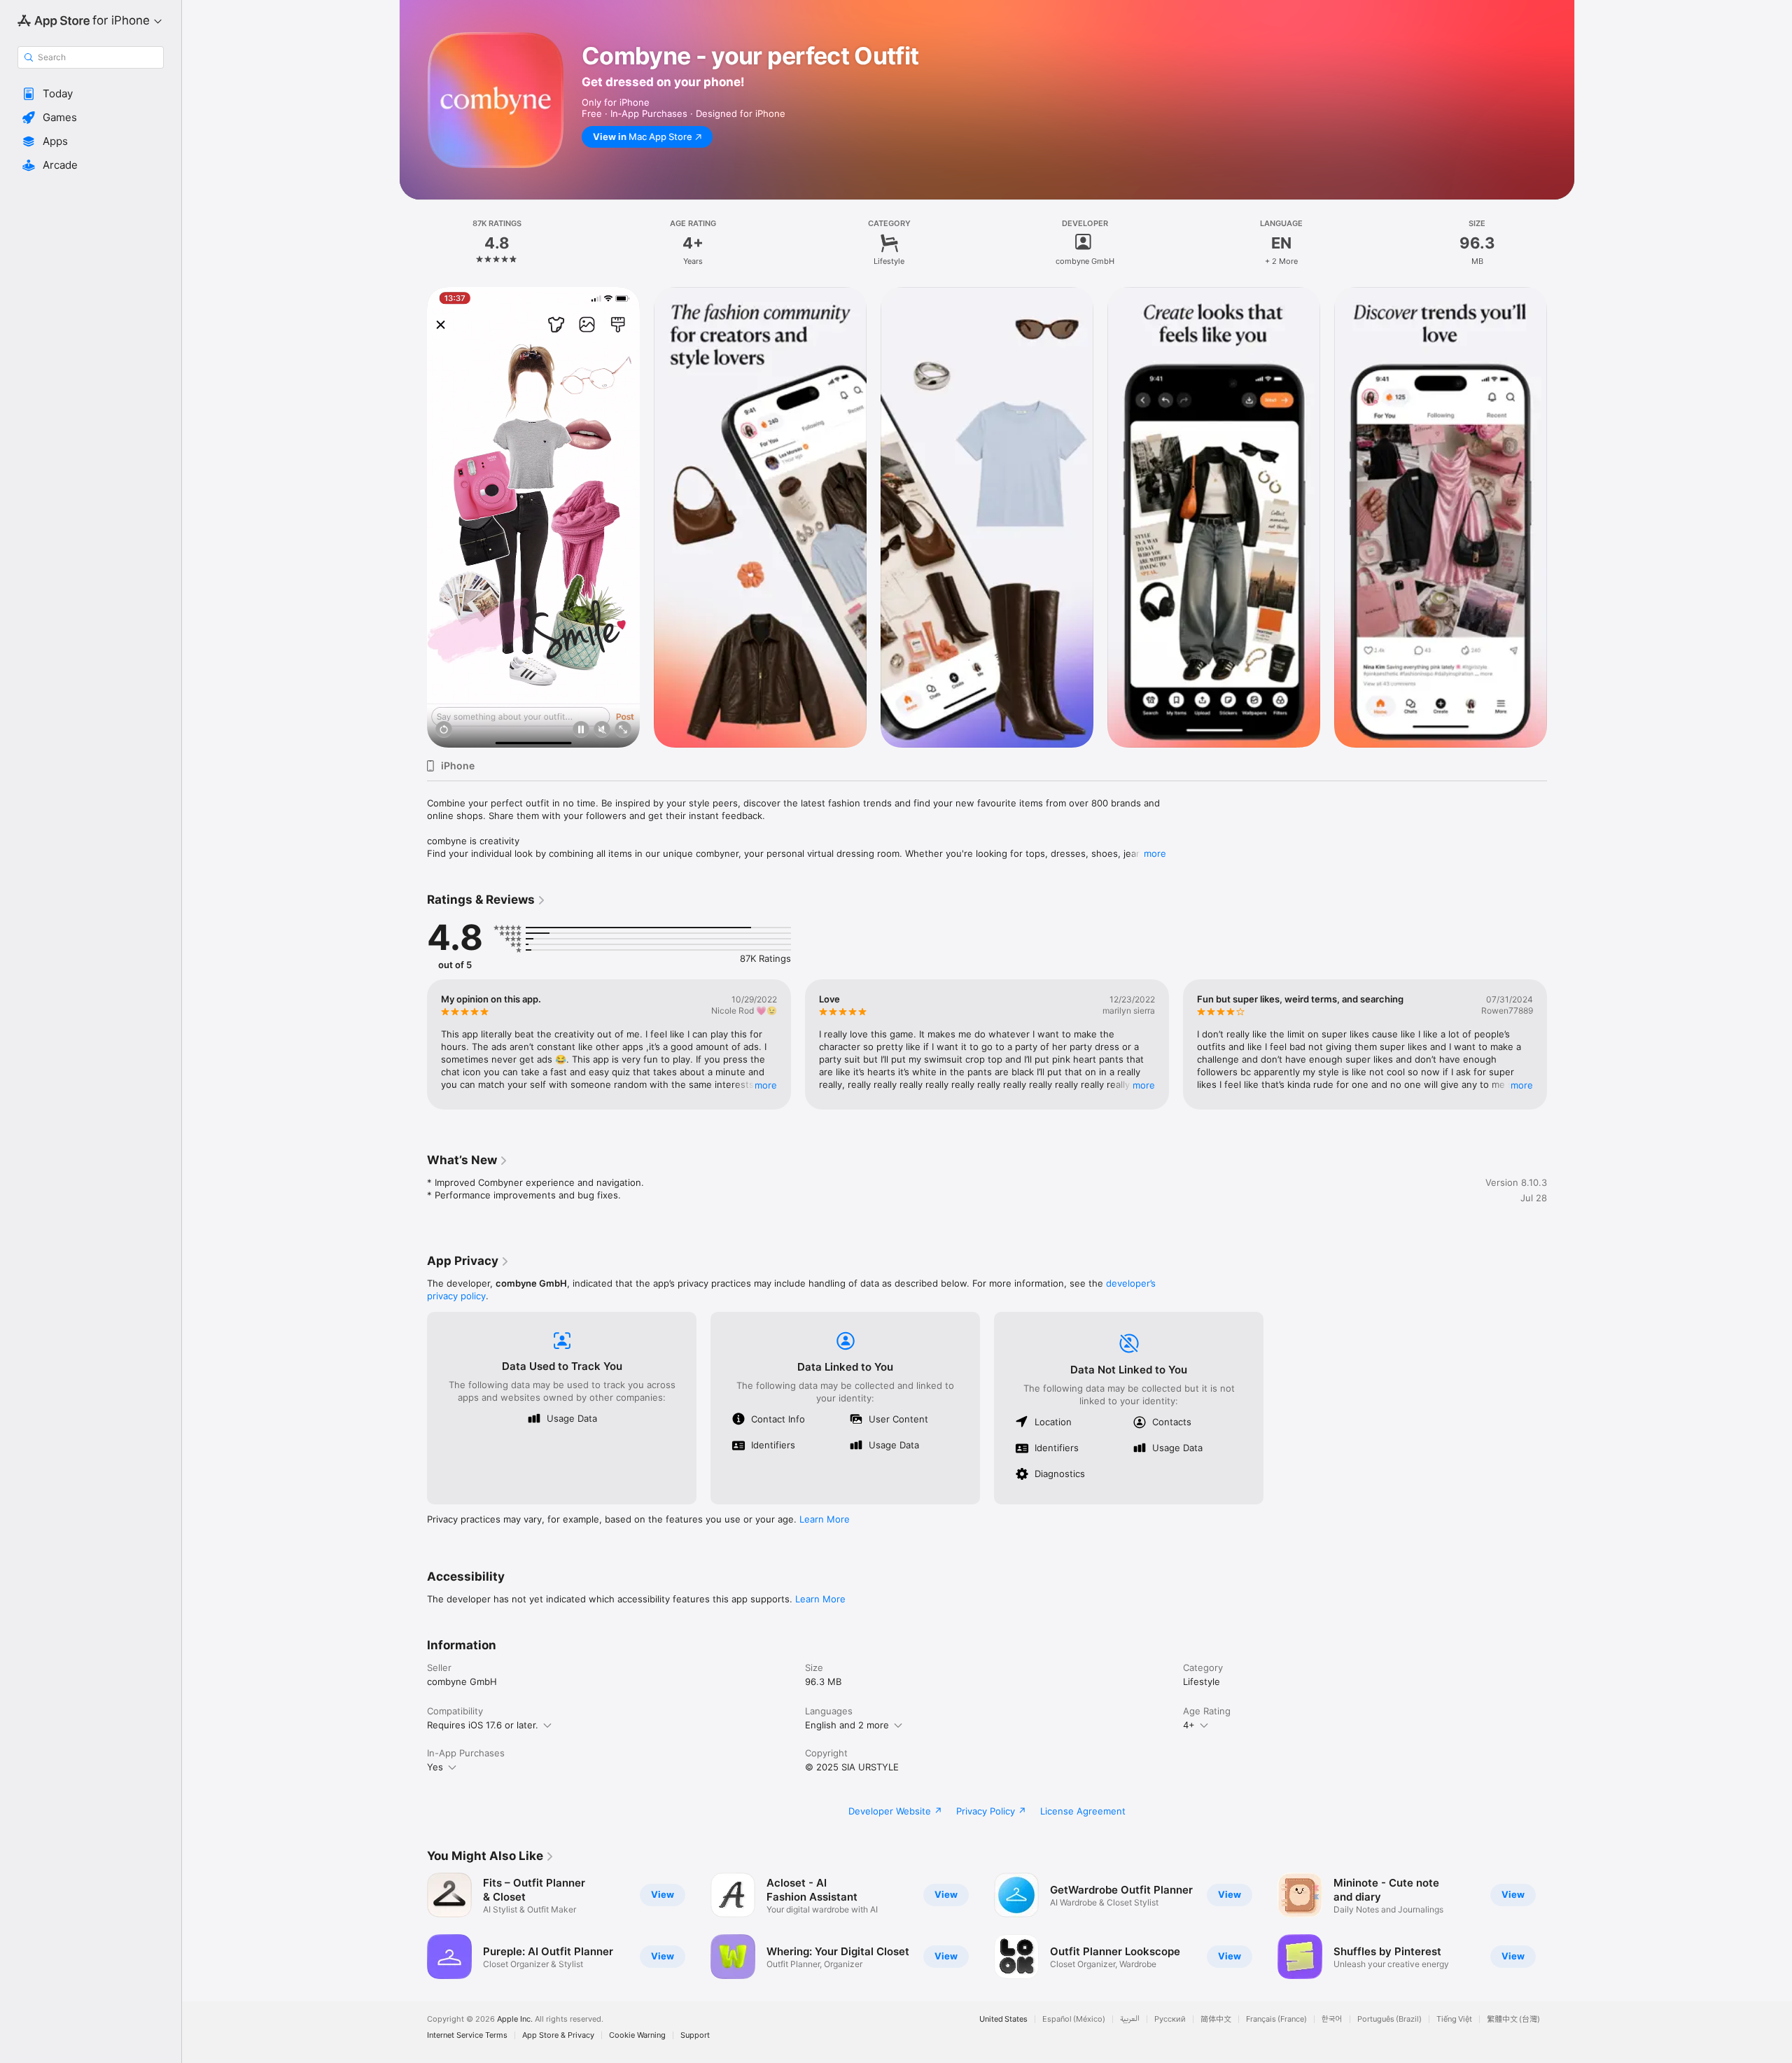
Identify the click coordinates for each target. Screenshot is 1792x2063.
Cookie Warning (637, 2035)
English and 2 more (847, 1725)
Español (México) (1074, 2019)
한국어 (1332, 2019)
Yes (435, 1767)
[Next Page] (1561, 517)
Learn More (825, 1519)
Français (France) (1276, 2019)
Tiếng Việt (1454, 2019)
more (1155, 853)
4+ (1189, 1725)
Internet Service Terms (467, 2035)
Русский (1170, 2019)
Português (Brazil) (1389, 2019)
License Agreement (1083, 1811)
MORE (766, 1085)
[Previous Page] (413, 517)
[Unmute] (602, 730)
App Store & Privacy (558, 2035)
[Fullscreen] (623, 730)
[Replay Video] (444, 730)
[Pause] (581, 730)
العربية (1130, 2019)
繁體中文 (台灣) (1513, 2019)
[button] (91, 94)
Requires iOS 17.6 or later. (483, 1725)
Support (695, 2035)
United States (1003, 2019)
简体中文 (1216, 2019)
